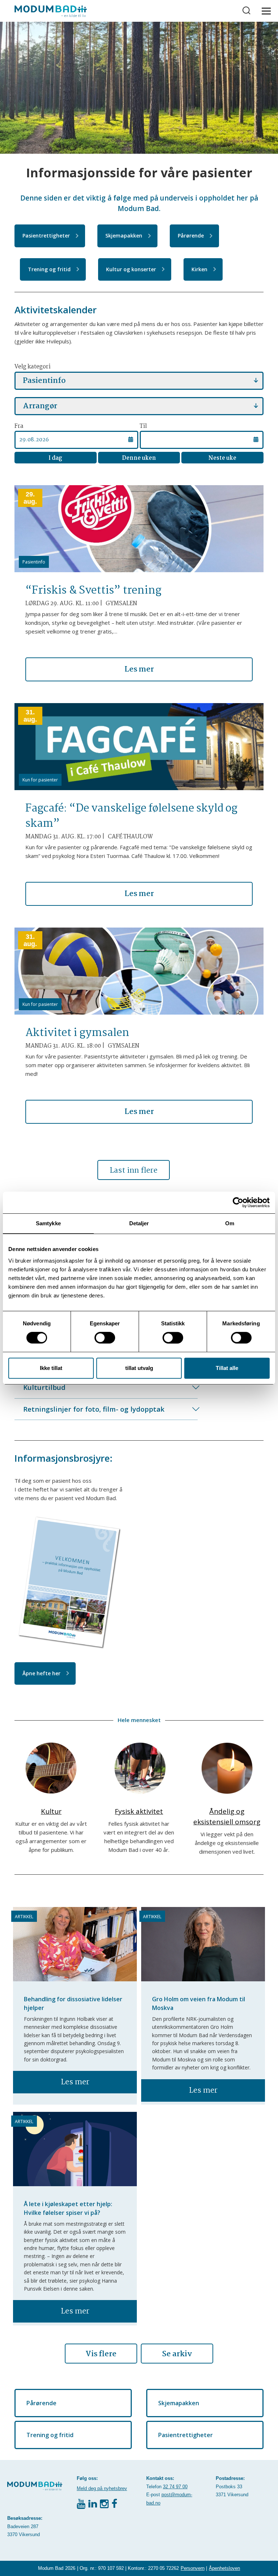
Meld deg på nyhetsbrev (102, 2488)
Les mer (139, 669)
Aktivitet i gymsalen (77, 1033)
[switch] (105, 1338)
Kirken (199, 269)
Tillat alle (227, 1368)
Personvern (193, 2568)
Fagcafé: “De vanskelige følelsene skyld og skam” (131, 816)
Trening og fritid (49, 269)
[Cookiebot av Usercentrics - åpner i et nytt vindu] (238, 1202)
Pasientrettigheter (46, 236)
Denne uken (139, 458)
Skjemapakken (124, 236)
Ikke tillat (51, 1368)
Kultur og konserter (131, 269)
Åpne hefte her (41, 1673)
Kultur (51, 1811)
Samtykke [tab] (48, 1223)
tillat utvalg (139, 1368)
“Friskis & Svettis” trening (93, 591)
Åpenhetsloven (224, 2568)
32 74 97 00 (175, 2487)
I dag (55, 458)
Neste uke (222, 458)
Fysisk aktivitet (139, 1811)
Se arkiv (177, 2354)
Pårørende (191, 236)
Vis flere (101, 2354)
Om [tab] (230, 1223)
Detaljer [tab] (139, 1223)
